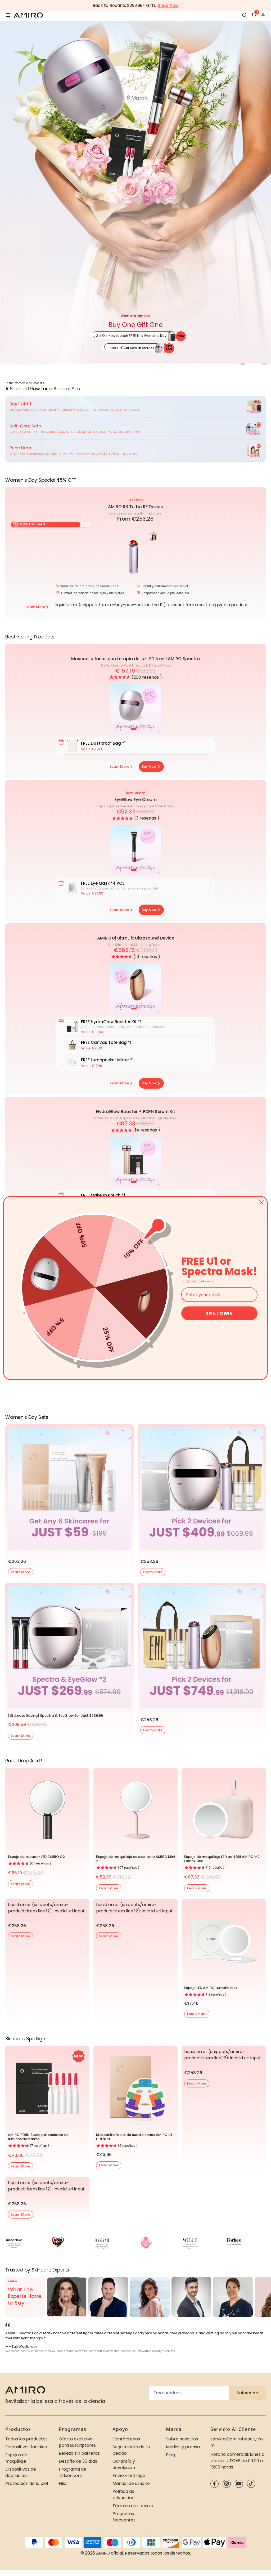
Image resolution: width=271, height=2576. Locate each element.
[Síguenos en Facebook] (214, 2484)
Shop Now (168, 5)
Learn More (21, 1572)
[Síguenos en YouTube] (239, 2484)
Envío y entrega (129, 2476)
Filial (63, 2483)
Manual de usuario (131, 2483)
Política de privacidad (123, 2495)
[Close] (261, 1202)
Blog (170, 2455)
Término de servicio (133, 2506)
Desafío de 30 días (78, 2461)
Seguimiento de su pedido (131, 2450)
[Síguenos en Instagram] (227, 2484)
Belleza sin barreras (79, 2453)
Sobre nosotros (182, 2439)
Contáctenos (126, 2439)
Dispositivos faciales (26, 2447)
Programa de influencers (73, 2472)
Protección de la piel (27, 2483)
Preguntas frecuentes (124, 2517)
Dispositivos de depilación (21, 2472)
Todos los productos (26, 2439)
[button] (120, 677)
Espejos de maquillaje (16, 2458)
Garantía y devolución (124, 2464)
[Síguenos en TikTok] (251, 2484)
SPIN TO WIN (219, 1313)
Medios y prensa (183, 2447)
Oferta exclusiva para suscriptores (77, 2442)
